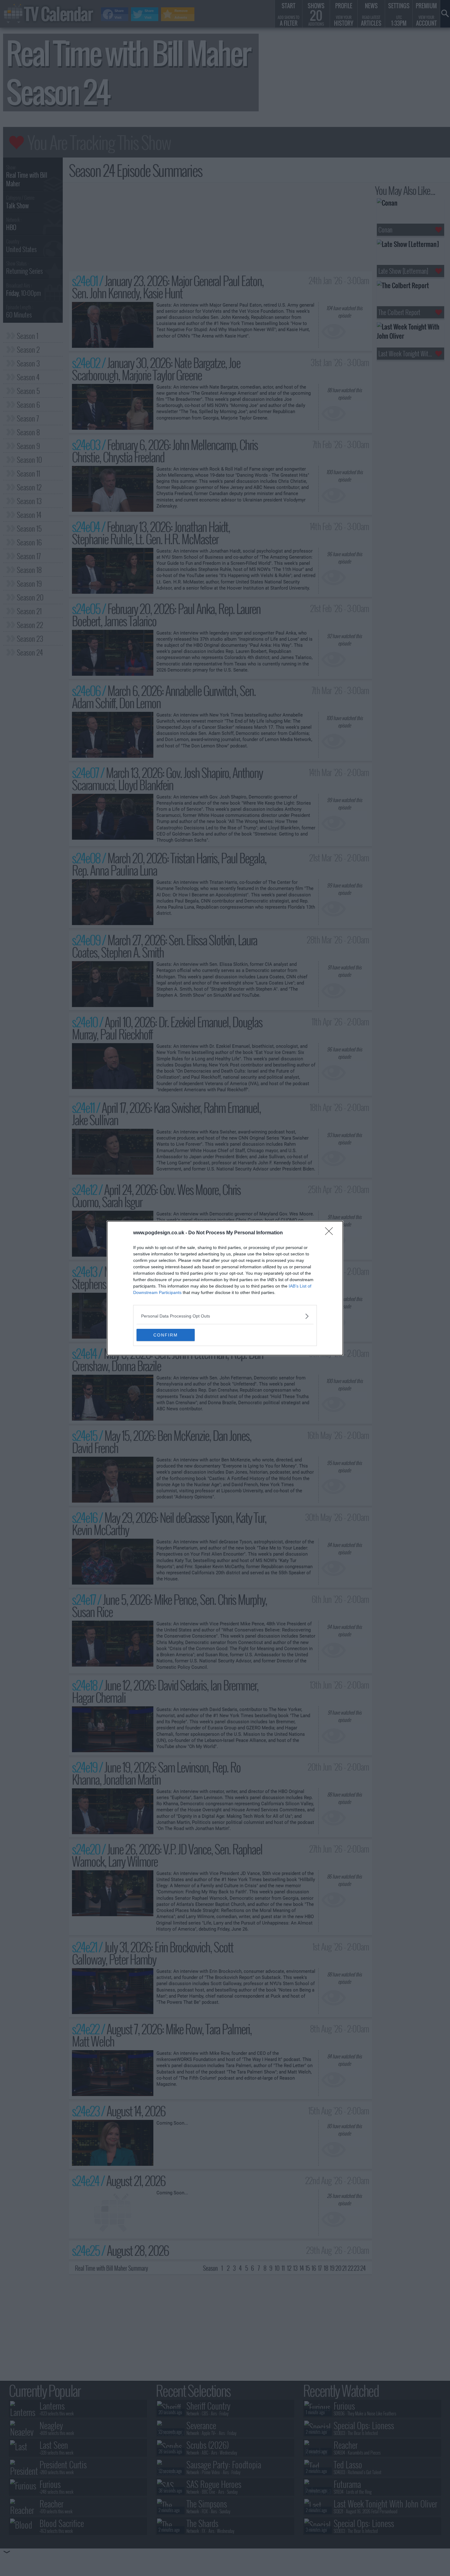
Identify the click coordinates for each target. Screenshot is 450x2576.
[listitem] (225, 1316)
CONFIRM (166, 1335)
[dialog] (225, 1288)
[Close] (331, 1233)
